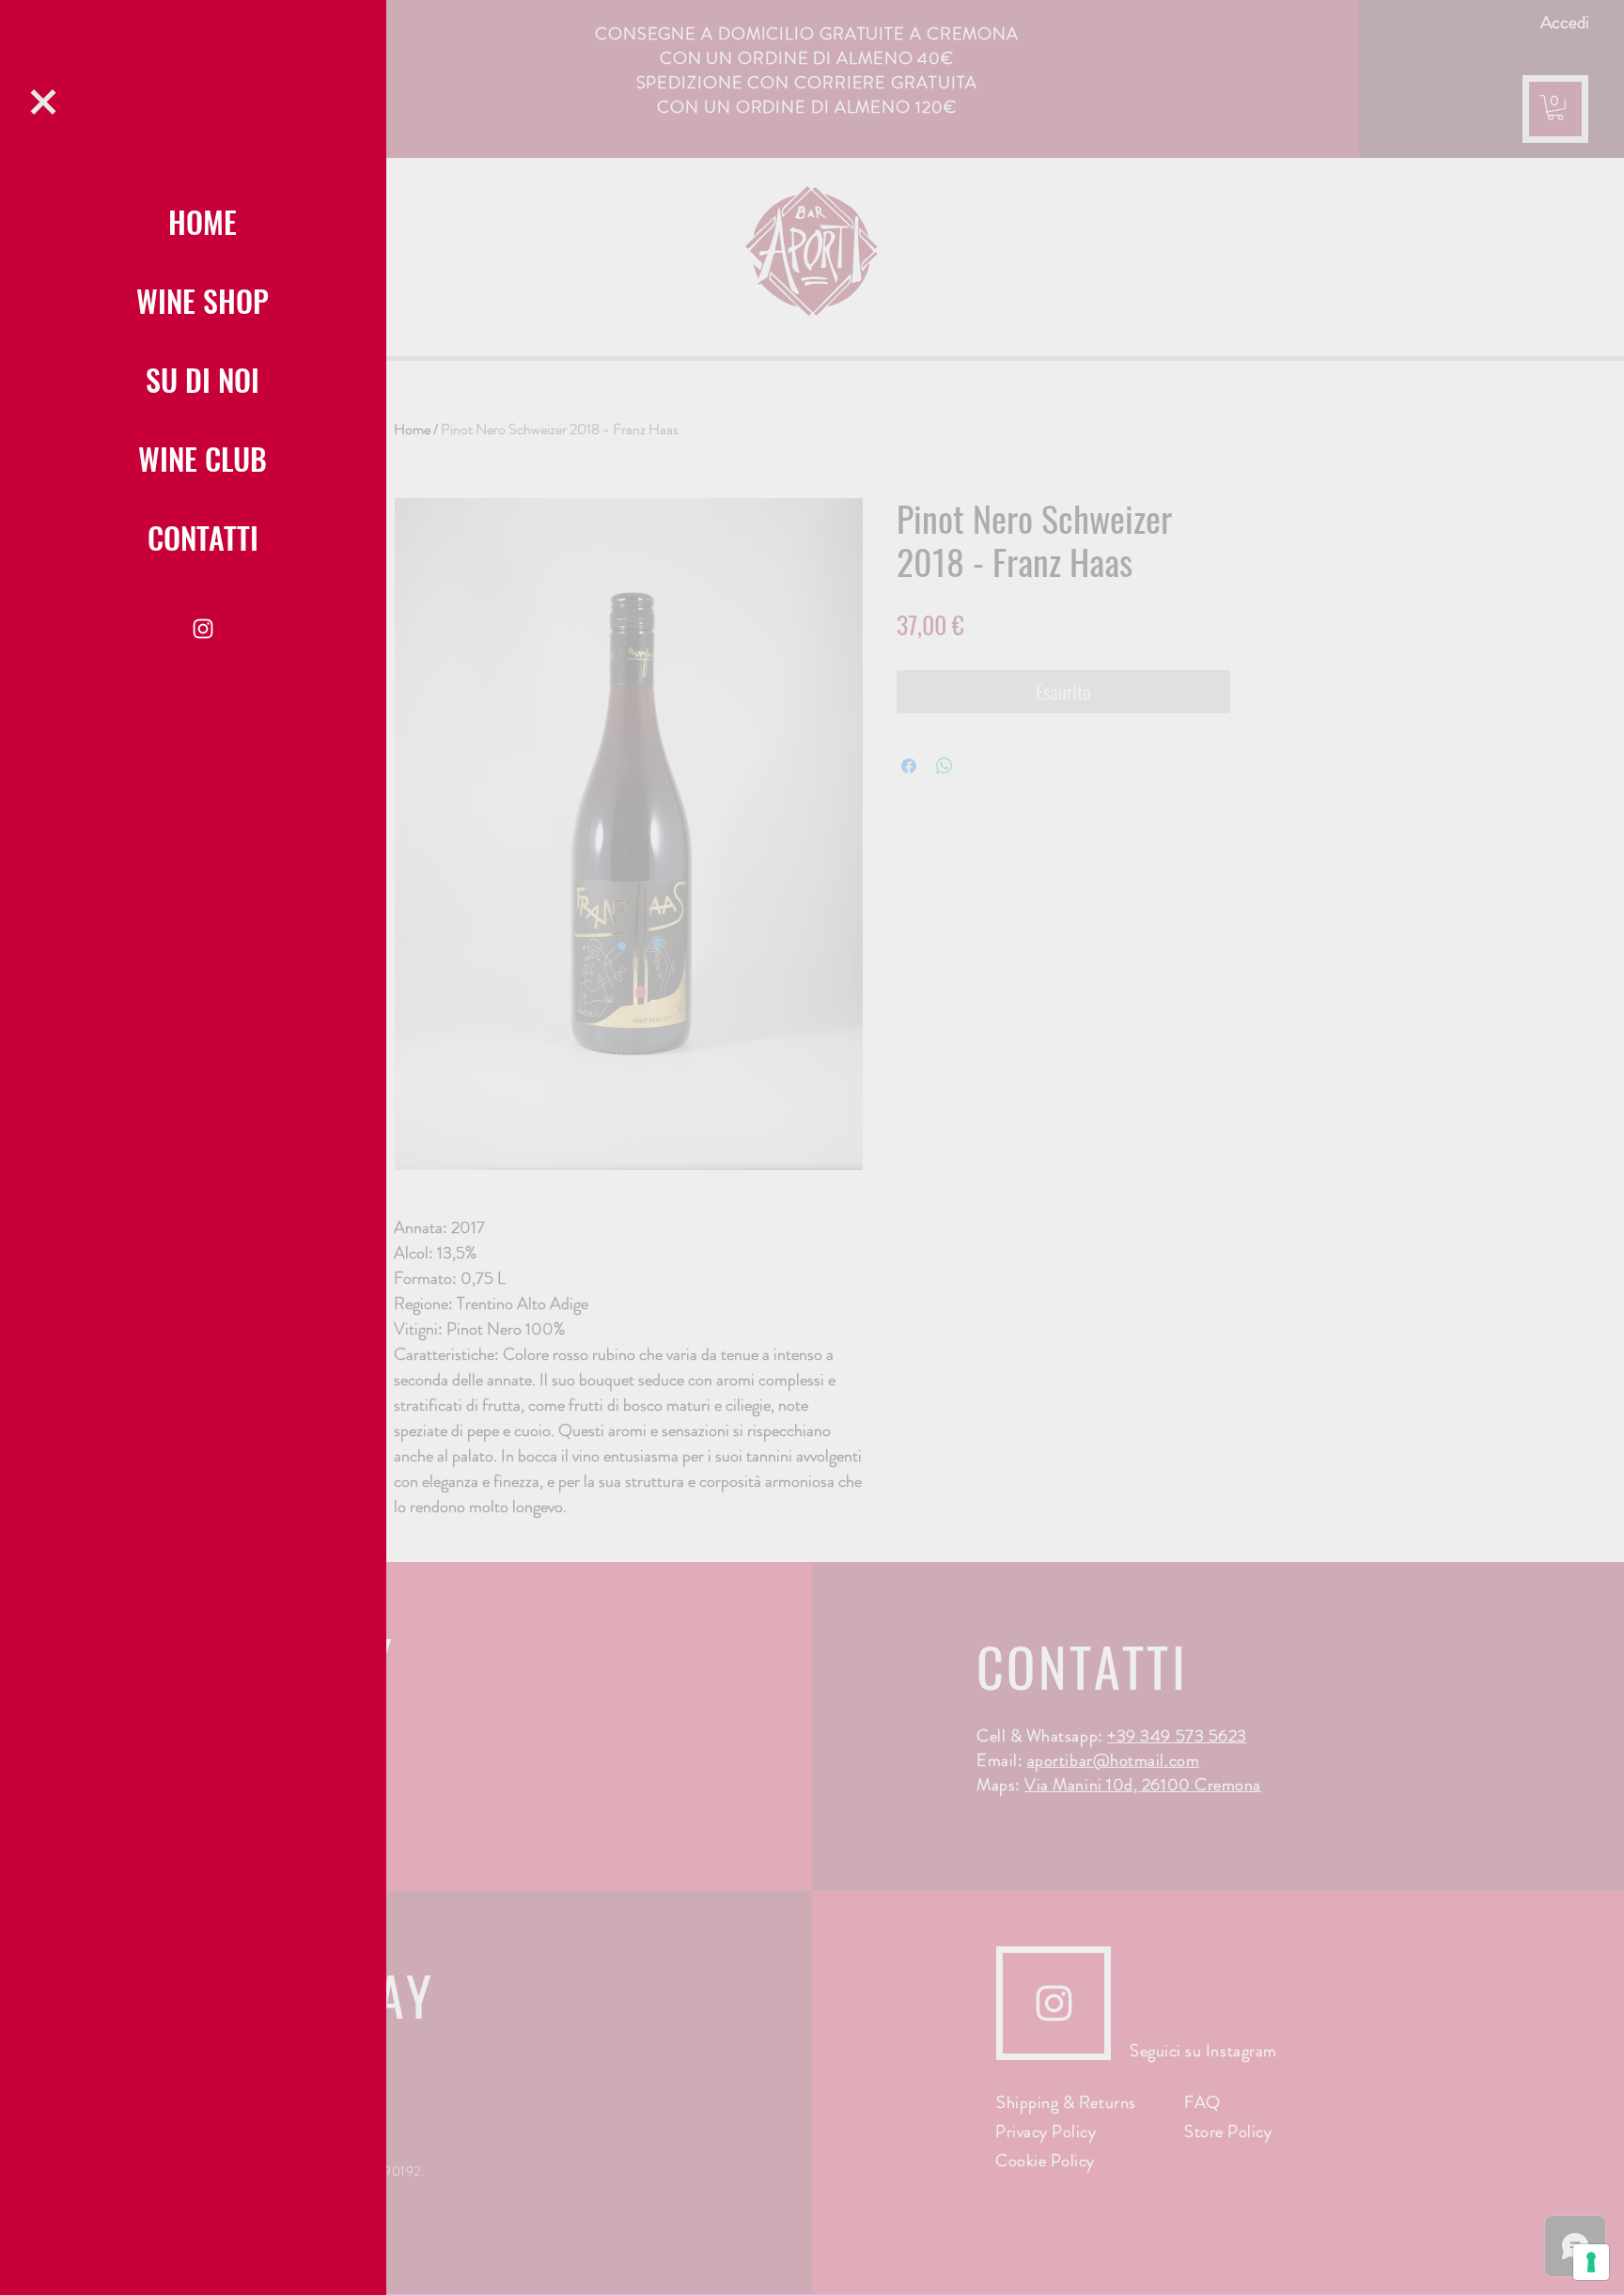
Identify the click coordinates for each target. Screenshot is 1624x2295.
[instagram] (203, 629)
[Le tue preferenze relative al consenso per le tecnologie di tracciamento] (1591, 2262)
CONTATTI (203, 537)
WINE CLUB (203, 458)
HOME (203, 221)
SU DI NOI (203, 379)
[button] (43, 102)
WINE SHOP (203, 300)
